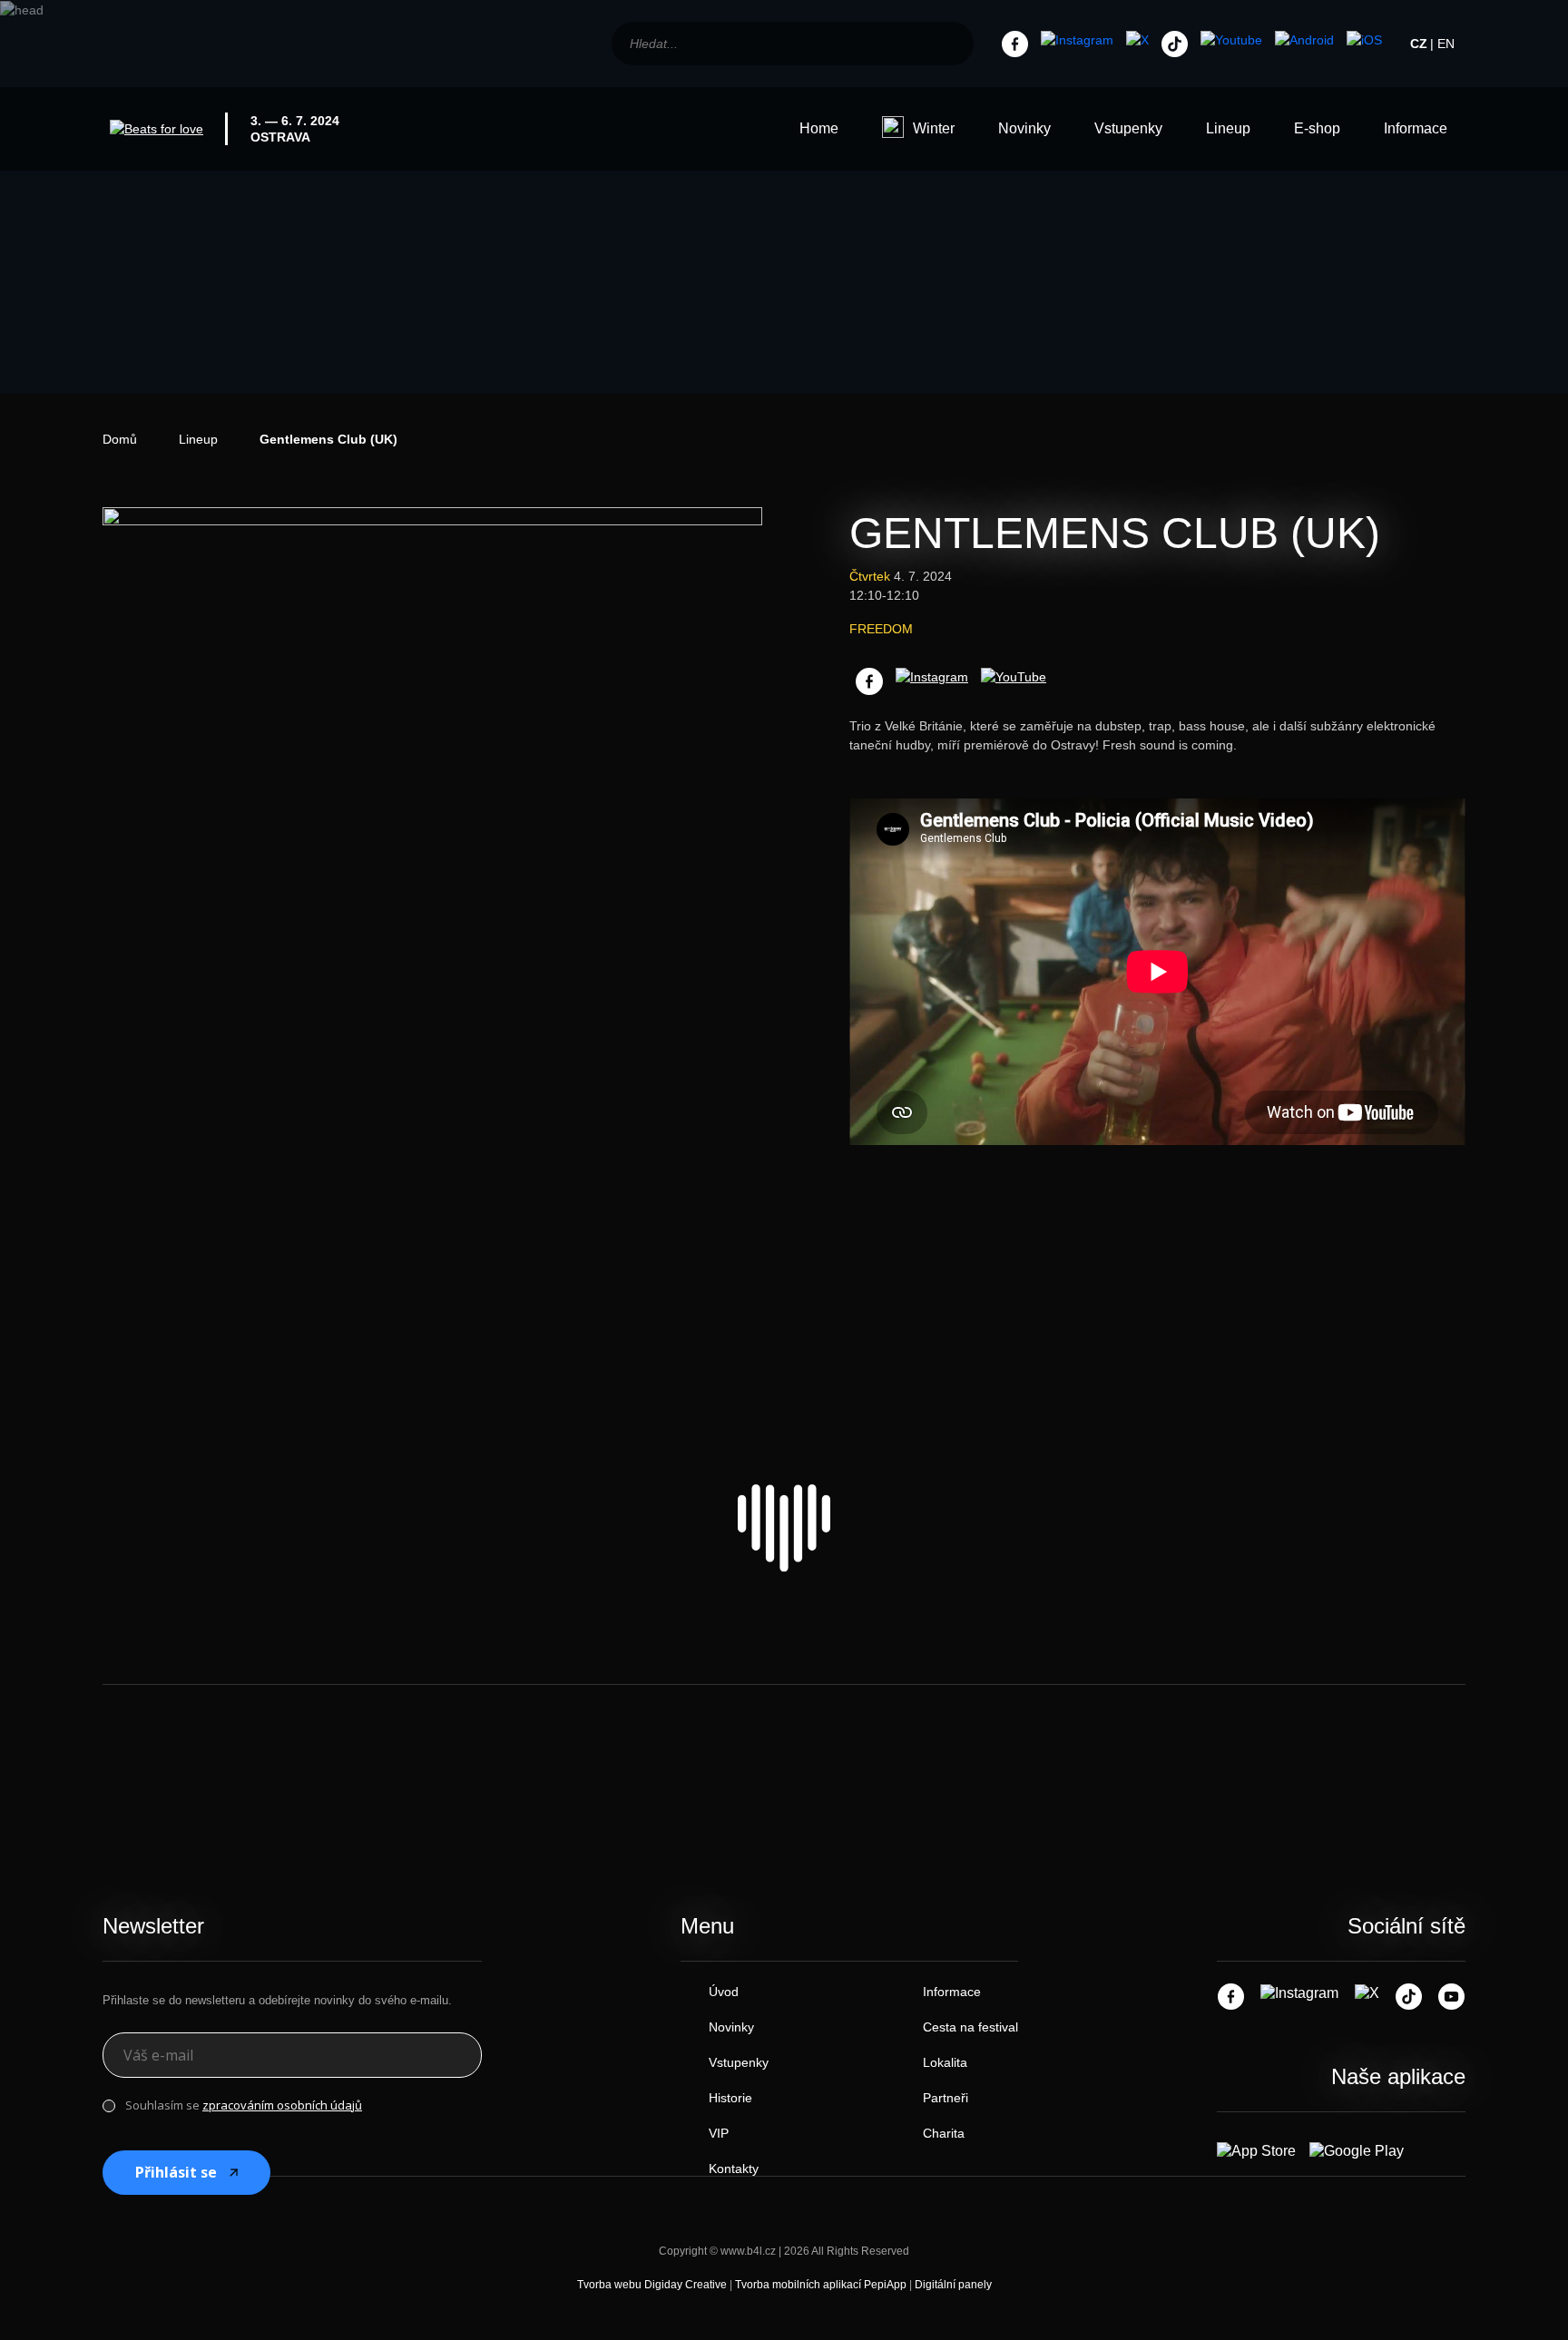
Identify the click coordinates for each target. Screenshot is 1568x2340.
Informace (1416, 128)
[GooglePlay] (1304, 41)
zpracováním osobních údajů (282, 2105)
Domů (120, 439)
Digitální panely (953, 2285)
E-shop (1317, 128)
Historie (730, 2098)
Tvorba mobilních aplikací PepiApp (821, 2285)
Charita (944, 2133)
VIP (719, 2133)
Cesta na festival (970, 2027)
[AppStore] (1364, 41)
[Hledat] (951, 44)
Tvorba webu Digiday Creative (652, 2285)
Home (819, 128)
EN (1446, 44)
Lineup (1228, 128)
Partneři (946, 2098)
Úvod (724, 1992)
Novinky (1024, 128)
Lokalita (945, 2062)
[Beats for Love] (784, 1528)
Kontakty (734, 2169)
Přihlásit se (176, 2172)
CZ (1419, 44)
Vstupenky (1128, 128)
